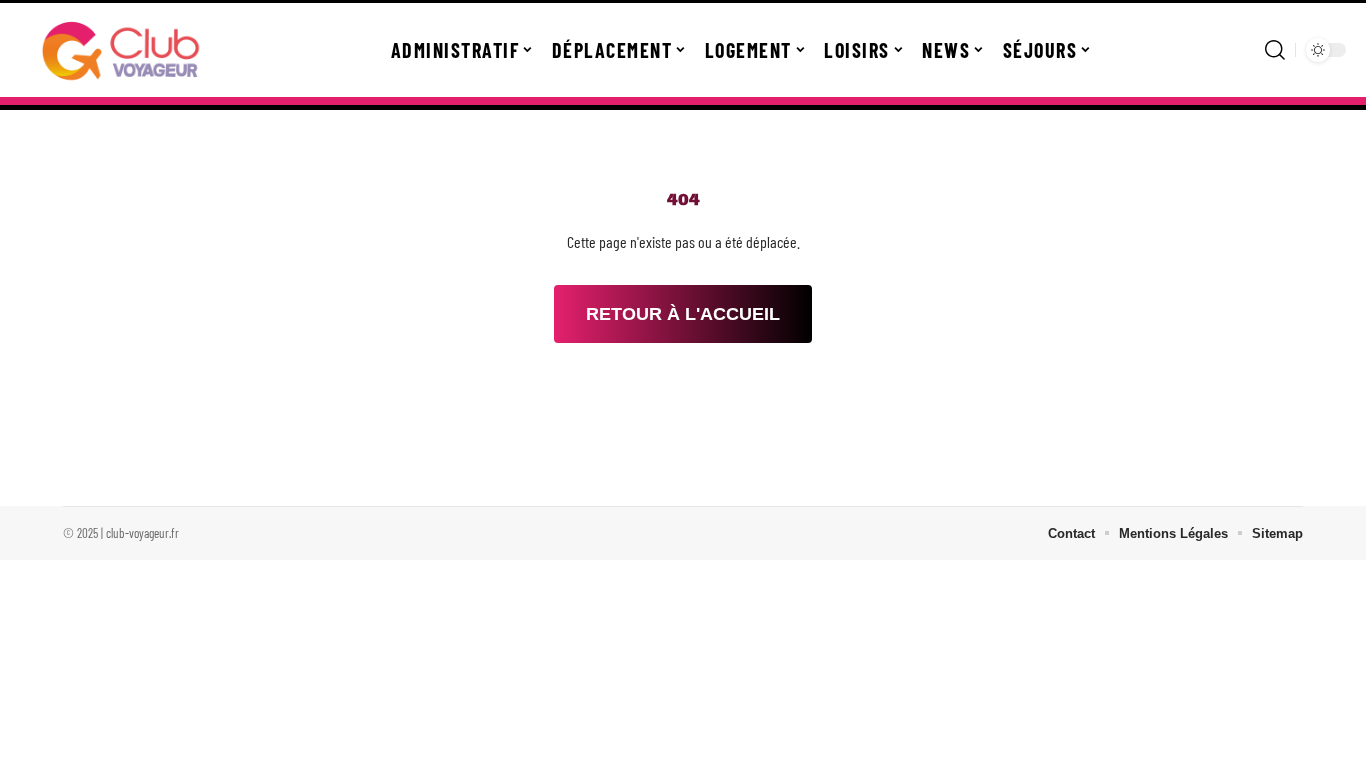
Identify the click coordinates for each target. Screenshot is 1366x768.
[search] (1275, 50)
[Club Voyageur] (122, 50)
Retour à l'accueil (683, 314)
